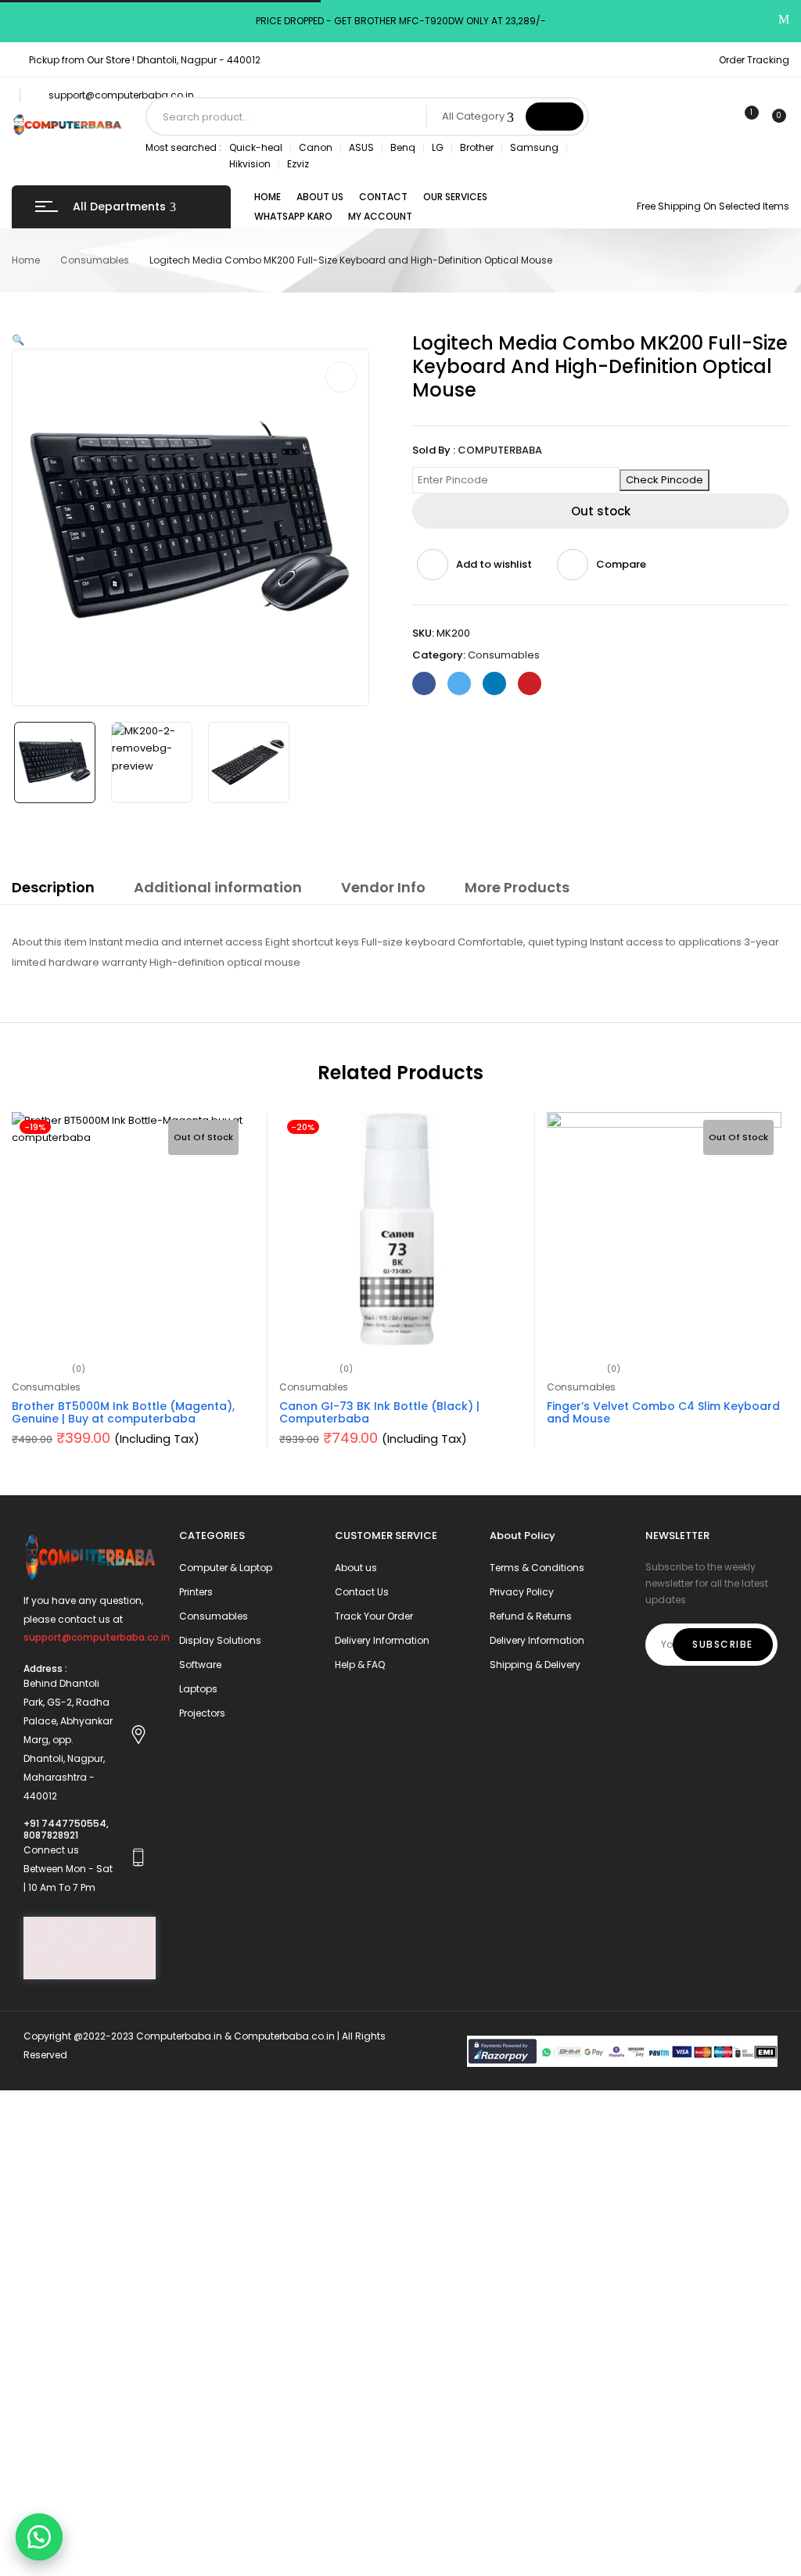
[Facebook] (424, 683)
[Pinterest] (530, 683)
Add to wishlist (494, 564)
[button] (39, 2537)
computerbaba (500, 450)
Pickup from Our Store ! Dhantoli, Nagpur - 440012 (145, 60)
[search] (555, 117)
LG (438, 147)
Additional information (218, 887)
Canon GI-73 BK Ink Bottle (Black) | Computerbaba (379, 1413)
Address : (45, 1668)
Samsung (534, 147)
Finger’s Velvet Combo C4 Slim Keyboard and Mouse (663, 1413)
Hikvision (250, 164)
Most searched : (183, 147)
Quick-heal (256, 147)
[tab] (53, 890)
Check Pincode (665, 480)
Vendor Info (383, 887)
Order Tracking (754, 60)
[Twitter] (459, 683)
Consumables (95, 260)
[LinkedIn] (494, 683)
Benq (403, 147)
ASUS (361, 147)
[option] (55, 762)
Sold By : (434, 450)
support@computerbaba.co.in (121, 95)
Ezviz (298, 164)
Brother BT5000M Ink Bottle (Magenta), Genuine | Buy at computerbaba (123, 1413)
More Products (517, 887)
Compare (621, 564)
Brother (477, 147)
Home (26, 260)
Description (53, 887)
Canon (316, 147)
